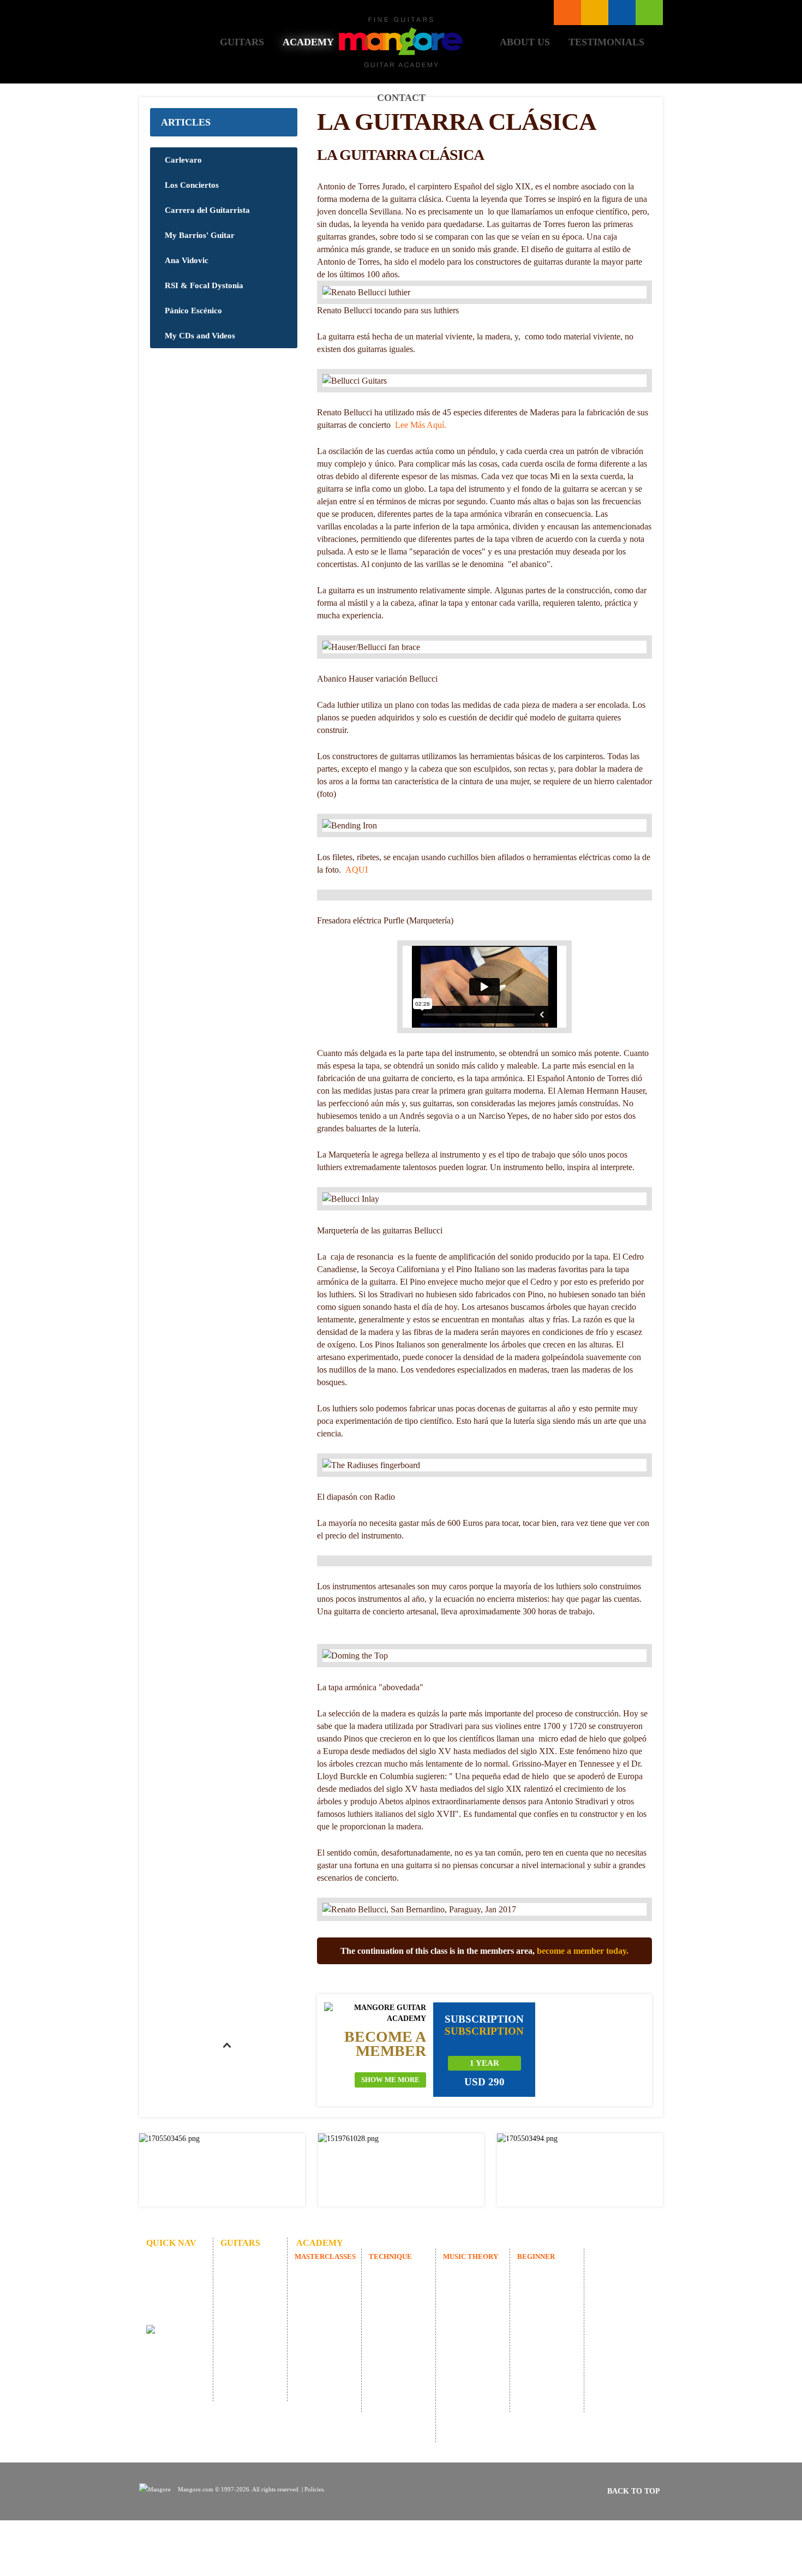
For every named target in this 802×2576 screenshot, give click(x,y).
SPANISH (321, 2285)
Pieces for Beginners (543, 2306)
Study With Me (477, 2340)
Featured (245, 2272)
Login (649, 13)
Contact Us (174, 2313)
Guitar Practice (403, 2354)
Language (595, 13)
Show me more (390, 2080)
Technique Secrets (396, 2374)
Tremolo (393, 2408)
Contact (401, 98)
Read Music (472, 2272)
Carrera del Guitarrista (207, 210)
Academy (308, 42)
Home (180, 42)
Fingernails (397, 2395)
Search (622, 13)
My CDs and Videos (200, 336)
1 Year (484, 2063)
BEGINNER (536, 2256)
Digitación (396, 2435)
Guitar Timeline (468, 2319)
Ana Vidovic (187, 260)
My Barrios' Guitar (200, 235)
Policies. (315, 2489)
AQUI (357, 870)
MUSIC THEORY (471, 2256)
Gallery (243, 2285)
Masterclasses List (567, 13)
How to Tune (549, 2285)
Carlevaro (183, 160)
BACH (316, 2313)
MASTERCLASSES (325, 2256)
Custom (243, 2258)
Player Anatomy (468, 2292)
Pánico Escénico (193, 311)
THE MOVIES (329, 2272)
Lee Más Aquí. (421, 425)
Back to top (634, 2491)
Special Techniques (397, 2292)
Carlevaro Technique (396, 2333)
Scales (389, 2422)
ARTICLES (186, 122)
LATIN (317, 2299)
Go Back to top (226, 2071)
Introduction (399, 2272)
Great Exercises (404, 2313)
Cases (240, 2313)
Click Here (222, 2170)
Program (319, 2326)
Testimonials (606, 42)
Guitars (242, 42)
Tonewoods (249, 2299)
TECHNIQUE (390, 2256)
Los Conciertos (192, 185)
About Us (525, 42)
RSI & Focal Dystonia (204, 285)
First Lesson (547, 2272)
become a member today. (583, 1951)
